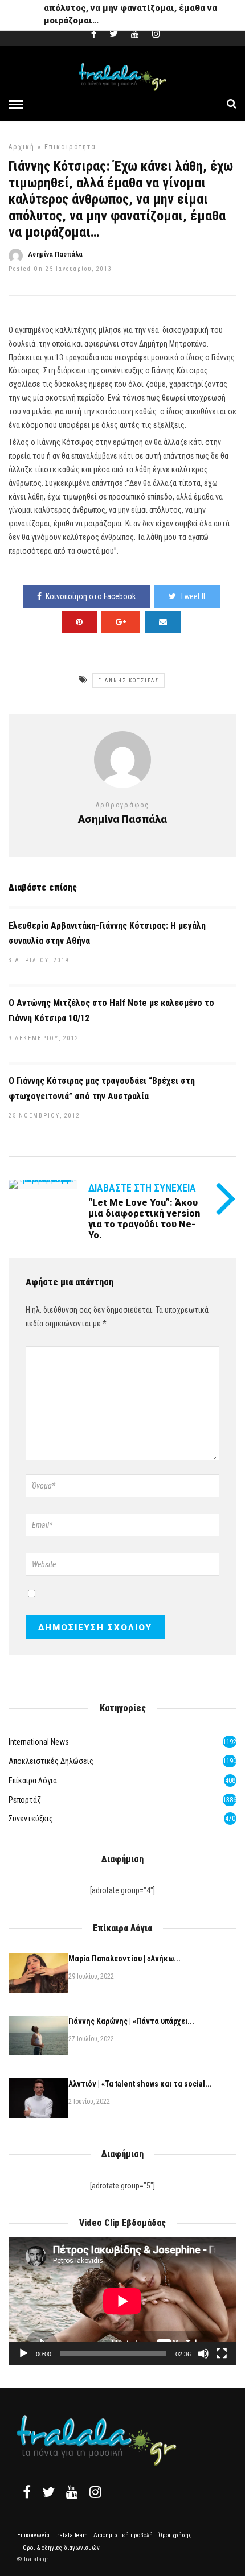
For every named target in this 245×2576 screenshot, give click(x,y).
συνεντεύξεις (31, 1819)
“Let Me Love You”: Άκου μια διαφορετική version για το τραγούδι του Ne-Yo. (144, 1219)
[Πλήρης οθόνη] (222, 2354)
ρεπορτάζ (25, 1800)
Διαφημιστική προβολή (123, 2535)
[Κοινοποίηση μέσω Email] (163, 622)
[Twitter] (48, 2492)
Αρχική (22, 147)
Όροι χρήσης (175, 2535)
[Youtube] (135, 34)
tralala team (72, 2535)
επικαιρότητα (70, 147)
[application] (122, 2301)
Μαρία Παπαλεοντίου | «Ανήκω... (124, 1959)
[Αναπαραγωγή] (23, 2354)
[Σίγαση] (203, 2354)
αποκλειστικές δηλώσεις (51, 1761)
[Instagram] (156, 34)
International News (39, 1742)
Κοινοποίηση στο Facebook (91, 596)
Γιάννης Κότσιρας (128, 681)
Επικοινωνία (33, 2535)
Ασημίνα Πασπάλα (56, 254)
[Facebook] (27, 2492)
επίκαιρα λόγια (33, 1780)
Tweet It (193, 596)
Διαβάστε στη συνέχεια (142, 1188)
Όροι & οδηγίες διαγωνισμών (61, 2548)
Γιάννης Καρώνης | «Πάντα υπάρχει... (131, 2021)
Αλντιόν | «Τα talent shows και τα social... (140, 2084)
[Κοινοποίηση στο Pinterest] (79, 622)
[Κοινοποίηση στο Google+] (121, 622)
